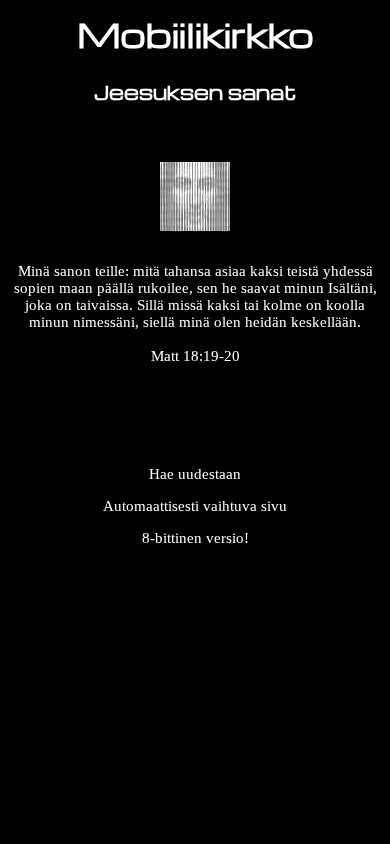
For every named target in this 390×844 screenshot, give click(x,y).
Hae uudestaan (195, 474)
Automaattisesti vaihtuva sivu (195, 506)
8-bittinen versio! (195, 538)
